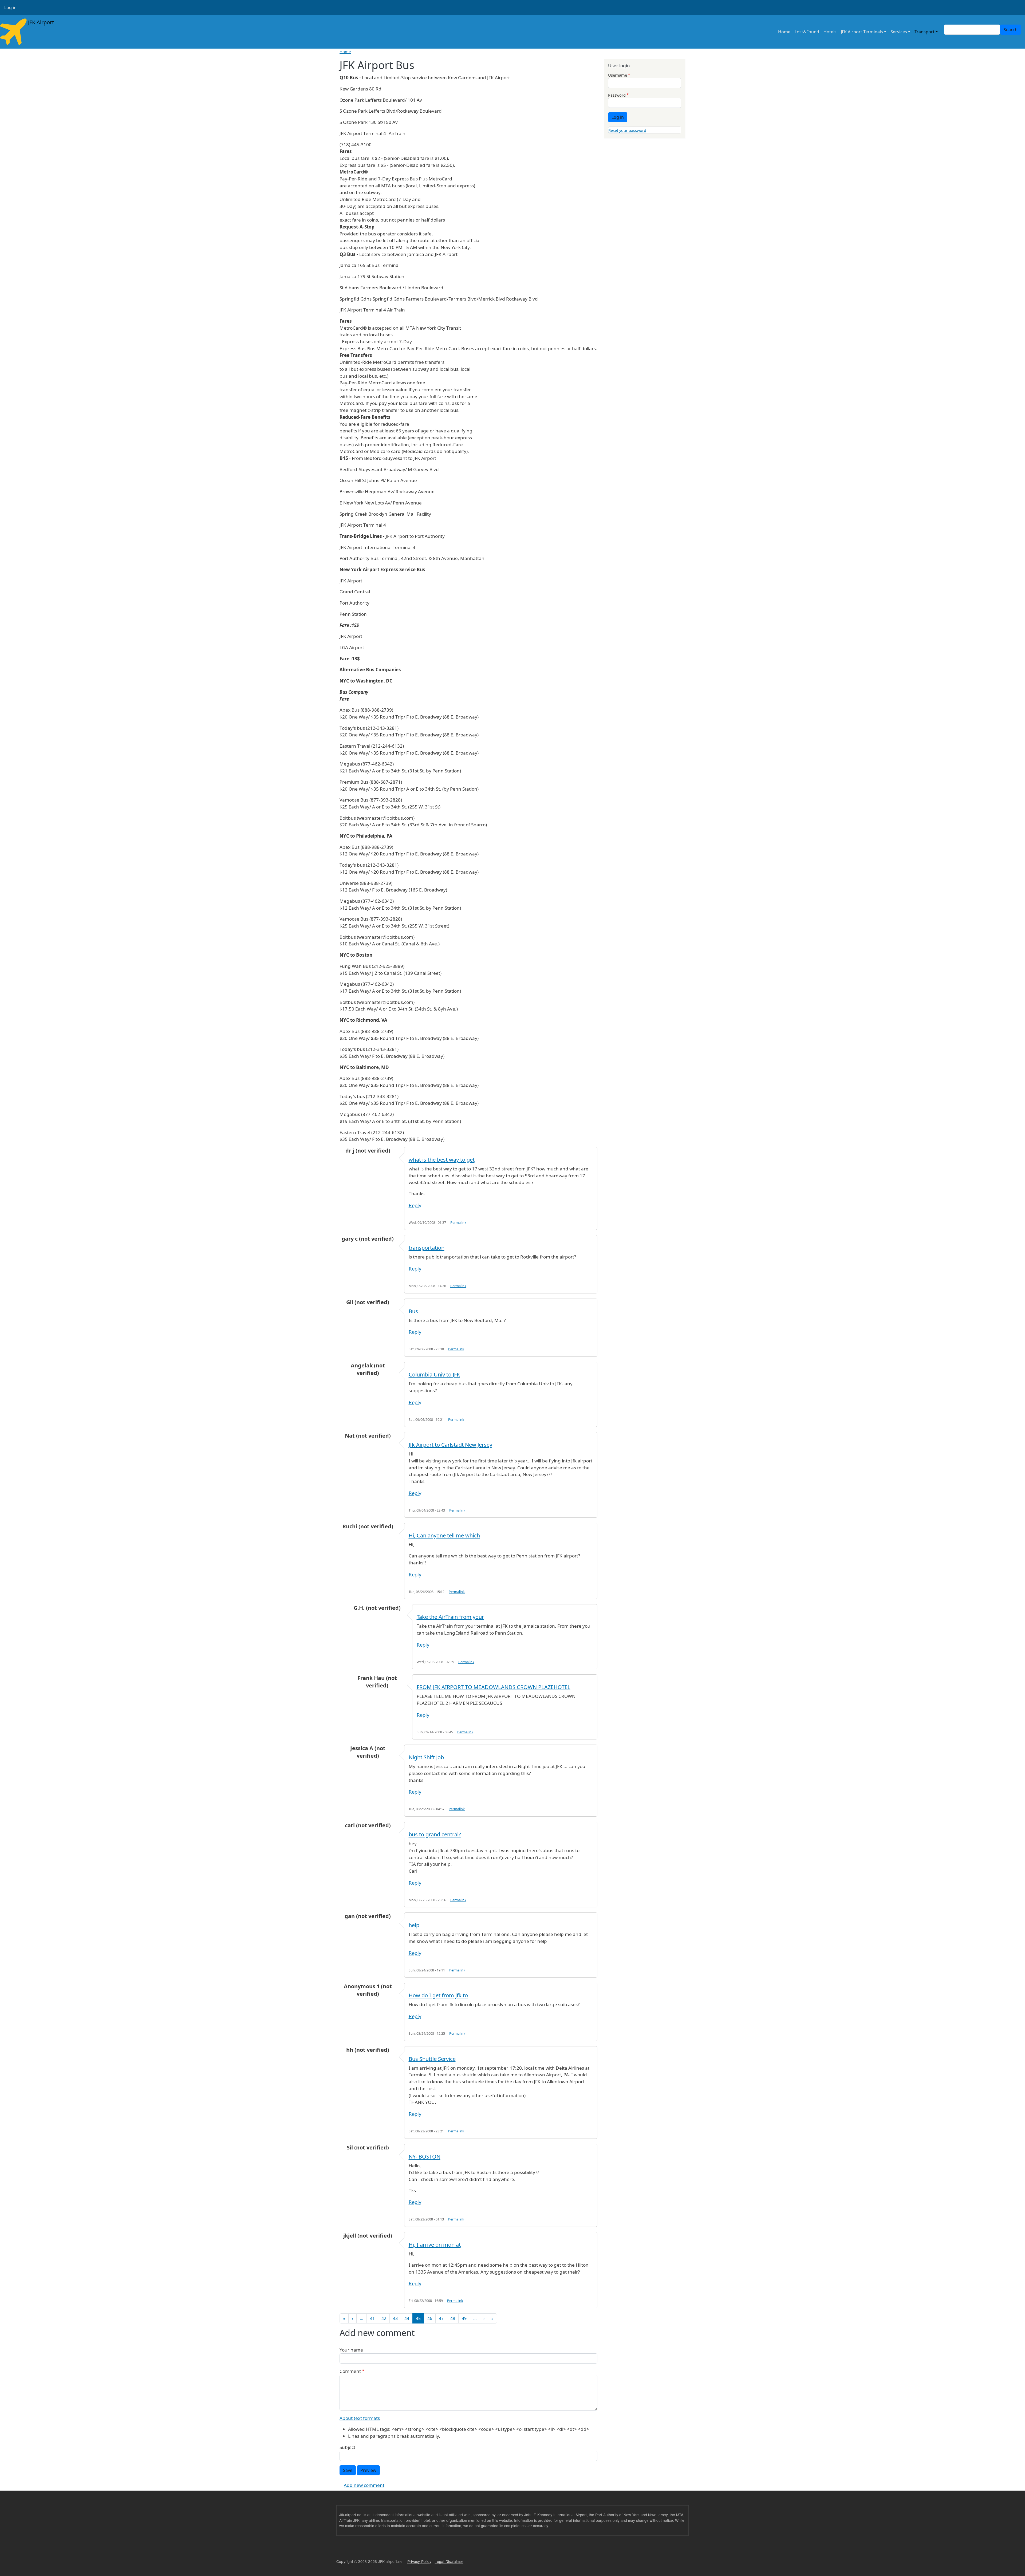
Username (618, 75)
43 (395, 2318)
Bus (413, 1311)
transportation (427, 1248)
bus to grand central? (435, 1834)
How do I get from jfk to (438, 1995)
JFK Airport (40, 22)
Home (784, 32)
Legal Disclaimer (449, 2561)
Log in (10, 7)
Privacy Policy (419, 2561)
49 (464, 2318)
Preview (368, 2470)
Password (617, 95)
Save (348, 2470)
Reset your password (627, 130)
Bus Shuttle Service (432, 2059)
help (414, 1925)
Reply (415, 1205)
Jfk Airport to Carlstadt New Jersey (450, 1445)
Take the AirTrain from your (450, 1617)
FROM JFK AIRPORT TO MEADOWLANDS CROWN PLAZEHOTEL (494, 1687)
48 (453, 2318)
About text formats (360, 2418)
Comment (350, 2371)
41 (372, 2318)
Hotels (830, 32)
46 (430, 2318)
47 (441, 2318)
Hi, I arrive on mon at (435, 2245)
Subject (347, 2447)
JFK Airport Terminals (862, 32)
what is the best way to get (442, 1160)
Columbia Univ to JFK (434, 1374)
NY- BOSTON (425, 2157)
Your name (351, 2350)
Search (1011, 30)
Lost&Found (807, 32)
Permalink (458, 1223)
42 (384, 2318)
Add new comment (364, 2485)
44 (407, 2318)
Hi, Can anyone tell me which (444, 1535)
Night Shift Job (426, 1757)
